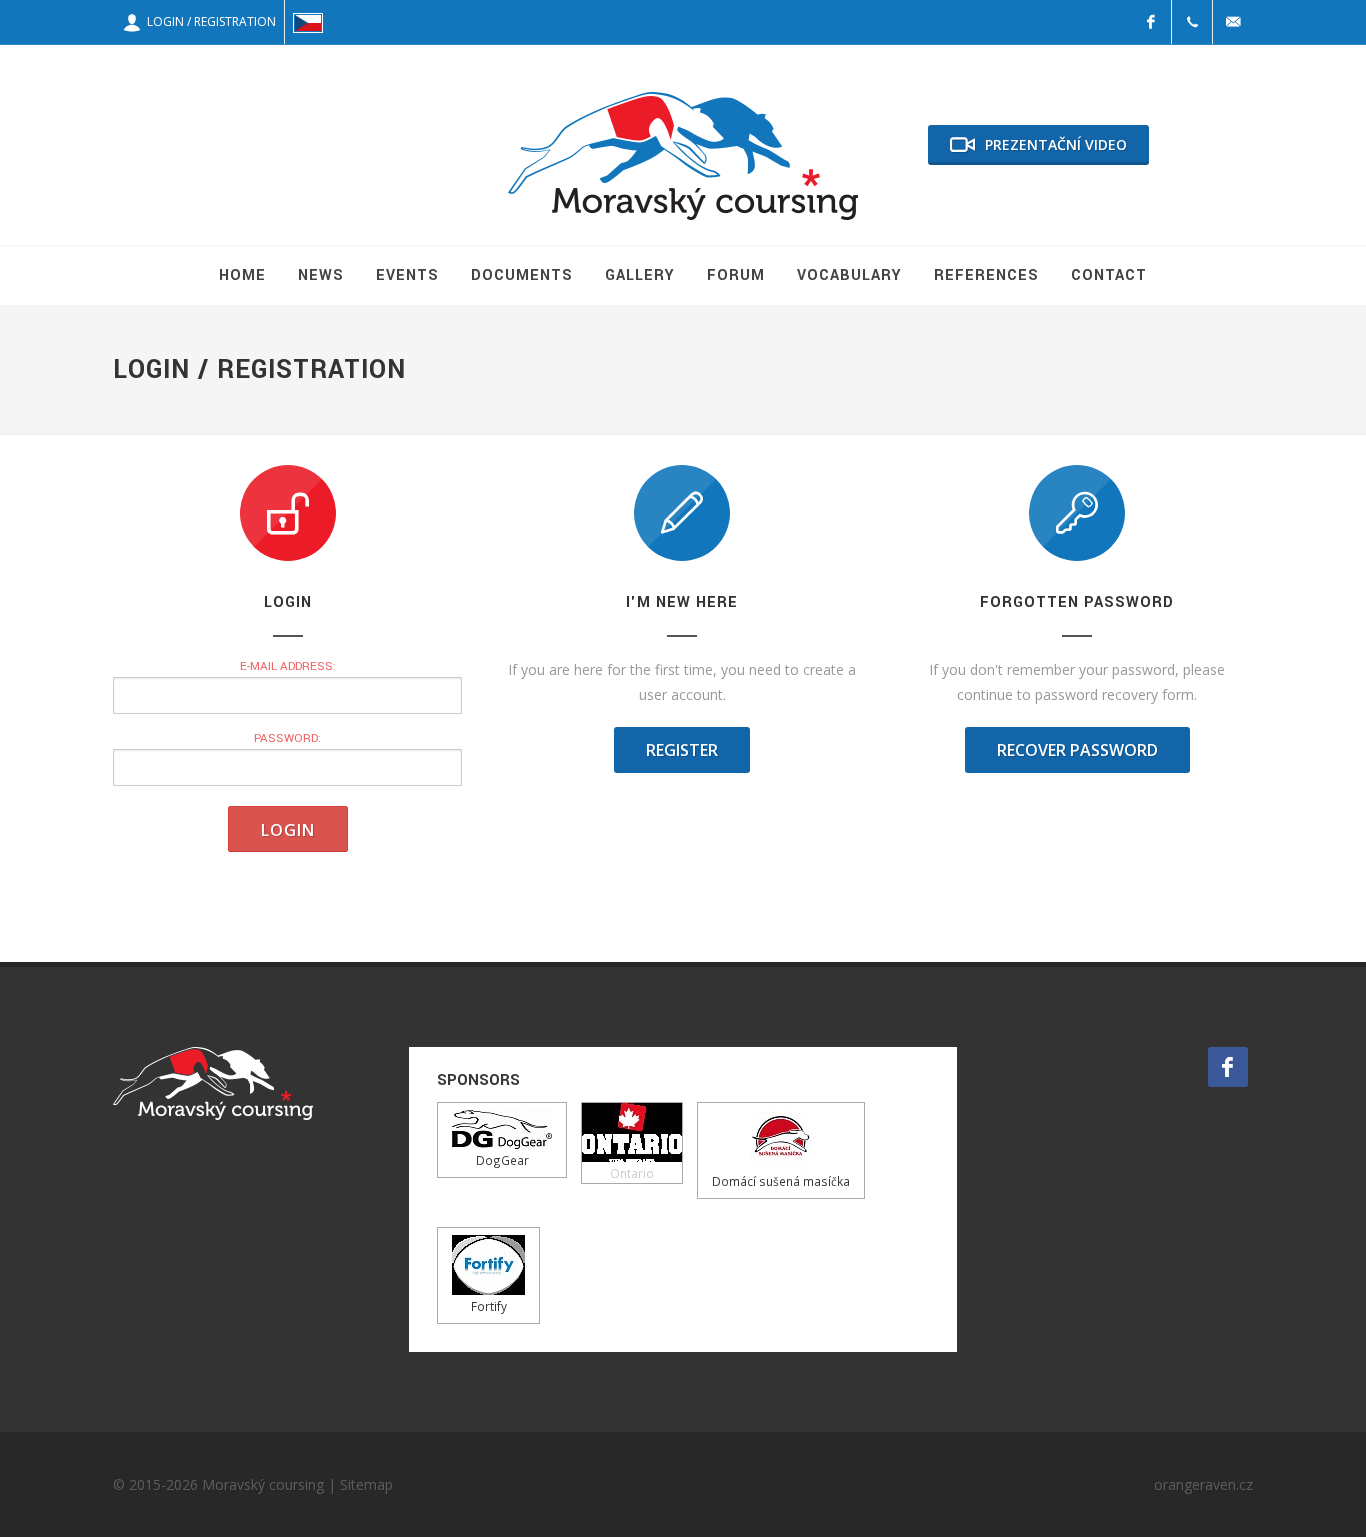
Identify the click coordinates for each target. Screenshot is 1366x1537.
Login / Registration (208, 21)
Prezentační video (1056, 144)
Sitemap (366, 1484)
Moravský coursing (263, 1484)
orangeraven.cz (1203, 1484)
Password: (287, 738)
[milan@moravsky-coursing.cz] (1233, 22)
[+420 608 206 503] (1192, 22)
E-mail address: (288, 666)
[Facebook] (1151, 22)
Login (288, 830)
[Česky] (308, 22)
